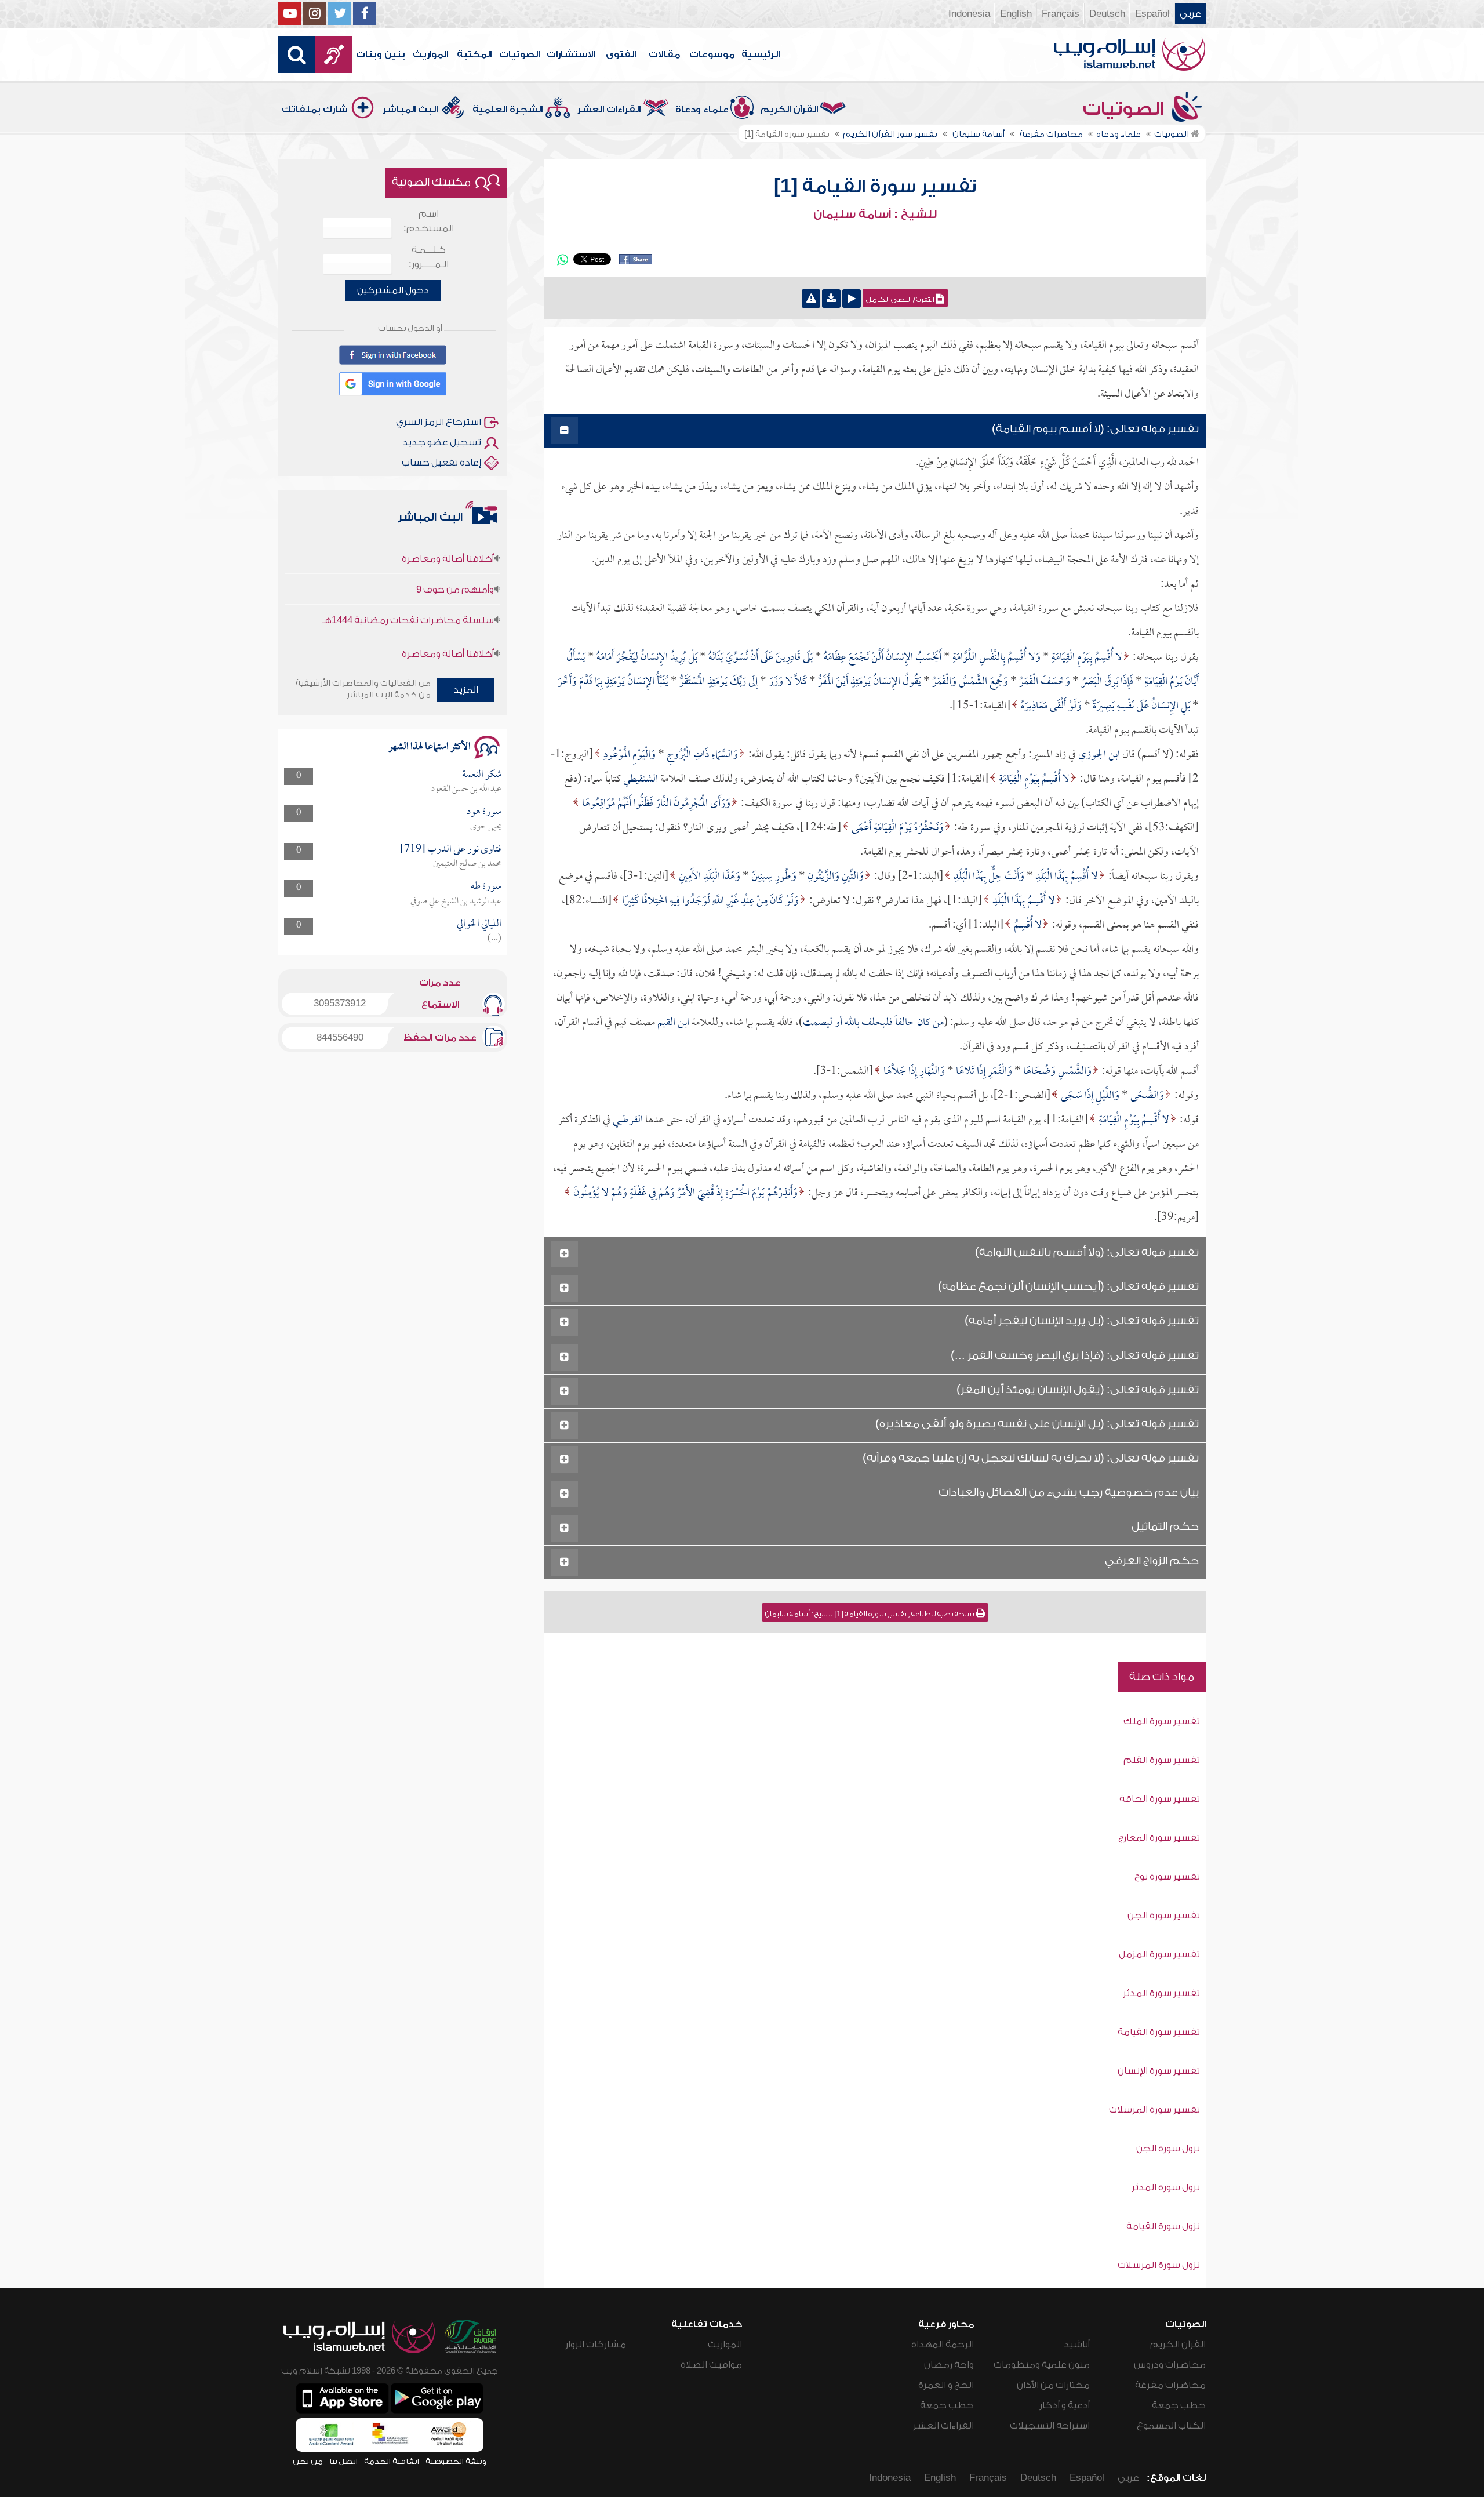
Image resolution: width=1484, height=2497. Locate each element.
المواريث (430, 54)
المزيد (466, 690)
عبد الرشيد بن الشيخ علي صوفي (456, 902)
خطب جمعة (1179, 2405)
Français (1061, 14)
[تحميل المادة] (831, 299)
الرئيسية (761, 54)
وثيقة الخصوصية (456, 2461)
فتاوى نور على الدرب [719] (451, 850)
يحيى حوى (486, 827)
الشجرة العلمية (508, 110)
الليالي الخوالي (479, 924)
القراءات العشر (609, 110)
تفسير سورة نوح (1167, 1877)
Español (1152, 14)
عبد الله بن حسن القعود (466, 789)
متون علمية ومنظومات (1042, 2365)
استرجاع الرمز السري (439, 422)
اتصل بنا (343, 2461)
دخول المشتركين (393, 290)
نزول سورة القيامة (1163, 2226)
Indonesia (969, 14)
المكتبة (474, 54)
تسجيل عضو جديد (442, 442)
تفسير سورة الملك (1162, 1721)
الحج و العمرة (946, 2385)
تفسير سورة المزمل (1159, 1954)
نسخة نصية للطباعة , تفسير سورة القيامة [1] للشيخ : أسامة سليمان (870, 1614)
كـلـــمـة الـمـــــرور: (429, 257)
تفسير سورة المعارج (1159, 1838)
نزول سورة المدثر (1166, 2187)
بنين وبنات (381, 54)
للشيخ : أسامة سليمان (875, 215)
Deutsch (1107, 14)
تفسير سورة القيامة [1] (875, 187)
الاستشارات (571, 54)
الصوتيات (519, 54)
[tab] (875, 431)
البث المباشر (410, 110)
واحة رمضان (949, 2365)
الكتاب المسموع (1171, 2426)
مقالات (664, 54)
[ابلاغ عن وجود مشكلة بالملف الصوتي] (811, 299)
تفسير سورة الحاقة (1160, 1799)
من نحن (308, 2461)
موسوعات (712, 54)
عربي (1190, 14)
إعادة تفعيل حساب (441, 463)
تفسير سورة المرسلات (1154, 2110)
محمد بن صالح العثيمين (467, 864)
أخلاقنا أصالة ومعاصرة (448, 606)
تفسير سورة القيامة (1159, 2032)
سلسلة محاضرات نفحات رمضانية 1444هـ (408, 573)
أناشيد (1077, 2345)
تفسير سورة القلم (1162, 1760)
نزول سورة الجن (1168, 2149)
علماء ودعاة (702, 110)
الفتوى (621, 54)
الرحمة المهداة (943, 2345)
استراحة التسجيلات (1050, 2426)
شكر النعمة (482, 775)
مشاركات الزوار (596, 2345)
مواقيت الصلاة (711, 2365)
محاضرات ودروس (1170, 2365)
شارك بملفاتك (315, 110)
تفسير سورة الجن (1164, 1916)
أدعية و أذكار (1065, 2405)
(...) (494, 939)
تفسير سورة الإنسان (1159, 2071)
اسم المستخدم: (429, 221)
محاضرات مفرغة (1170, 2385)
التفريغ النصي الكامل (901, 300)
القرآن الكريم (789, 110)
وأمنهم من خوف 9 (455, 542)
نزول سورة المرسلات (1159, 2265)
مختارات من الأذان (1053, 2385)
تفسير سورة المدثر (1161, 1993)
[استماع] (852, 299)
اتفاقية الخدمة (392, 2461)
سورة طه (486, 887)
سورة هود (484, 812)
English (1016, 14)
